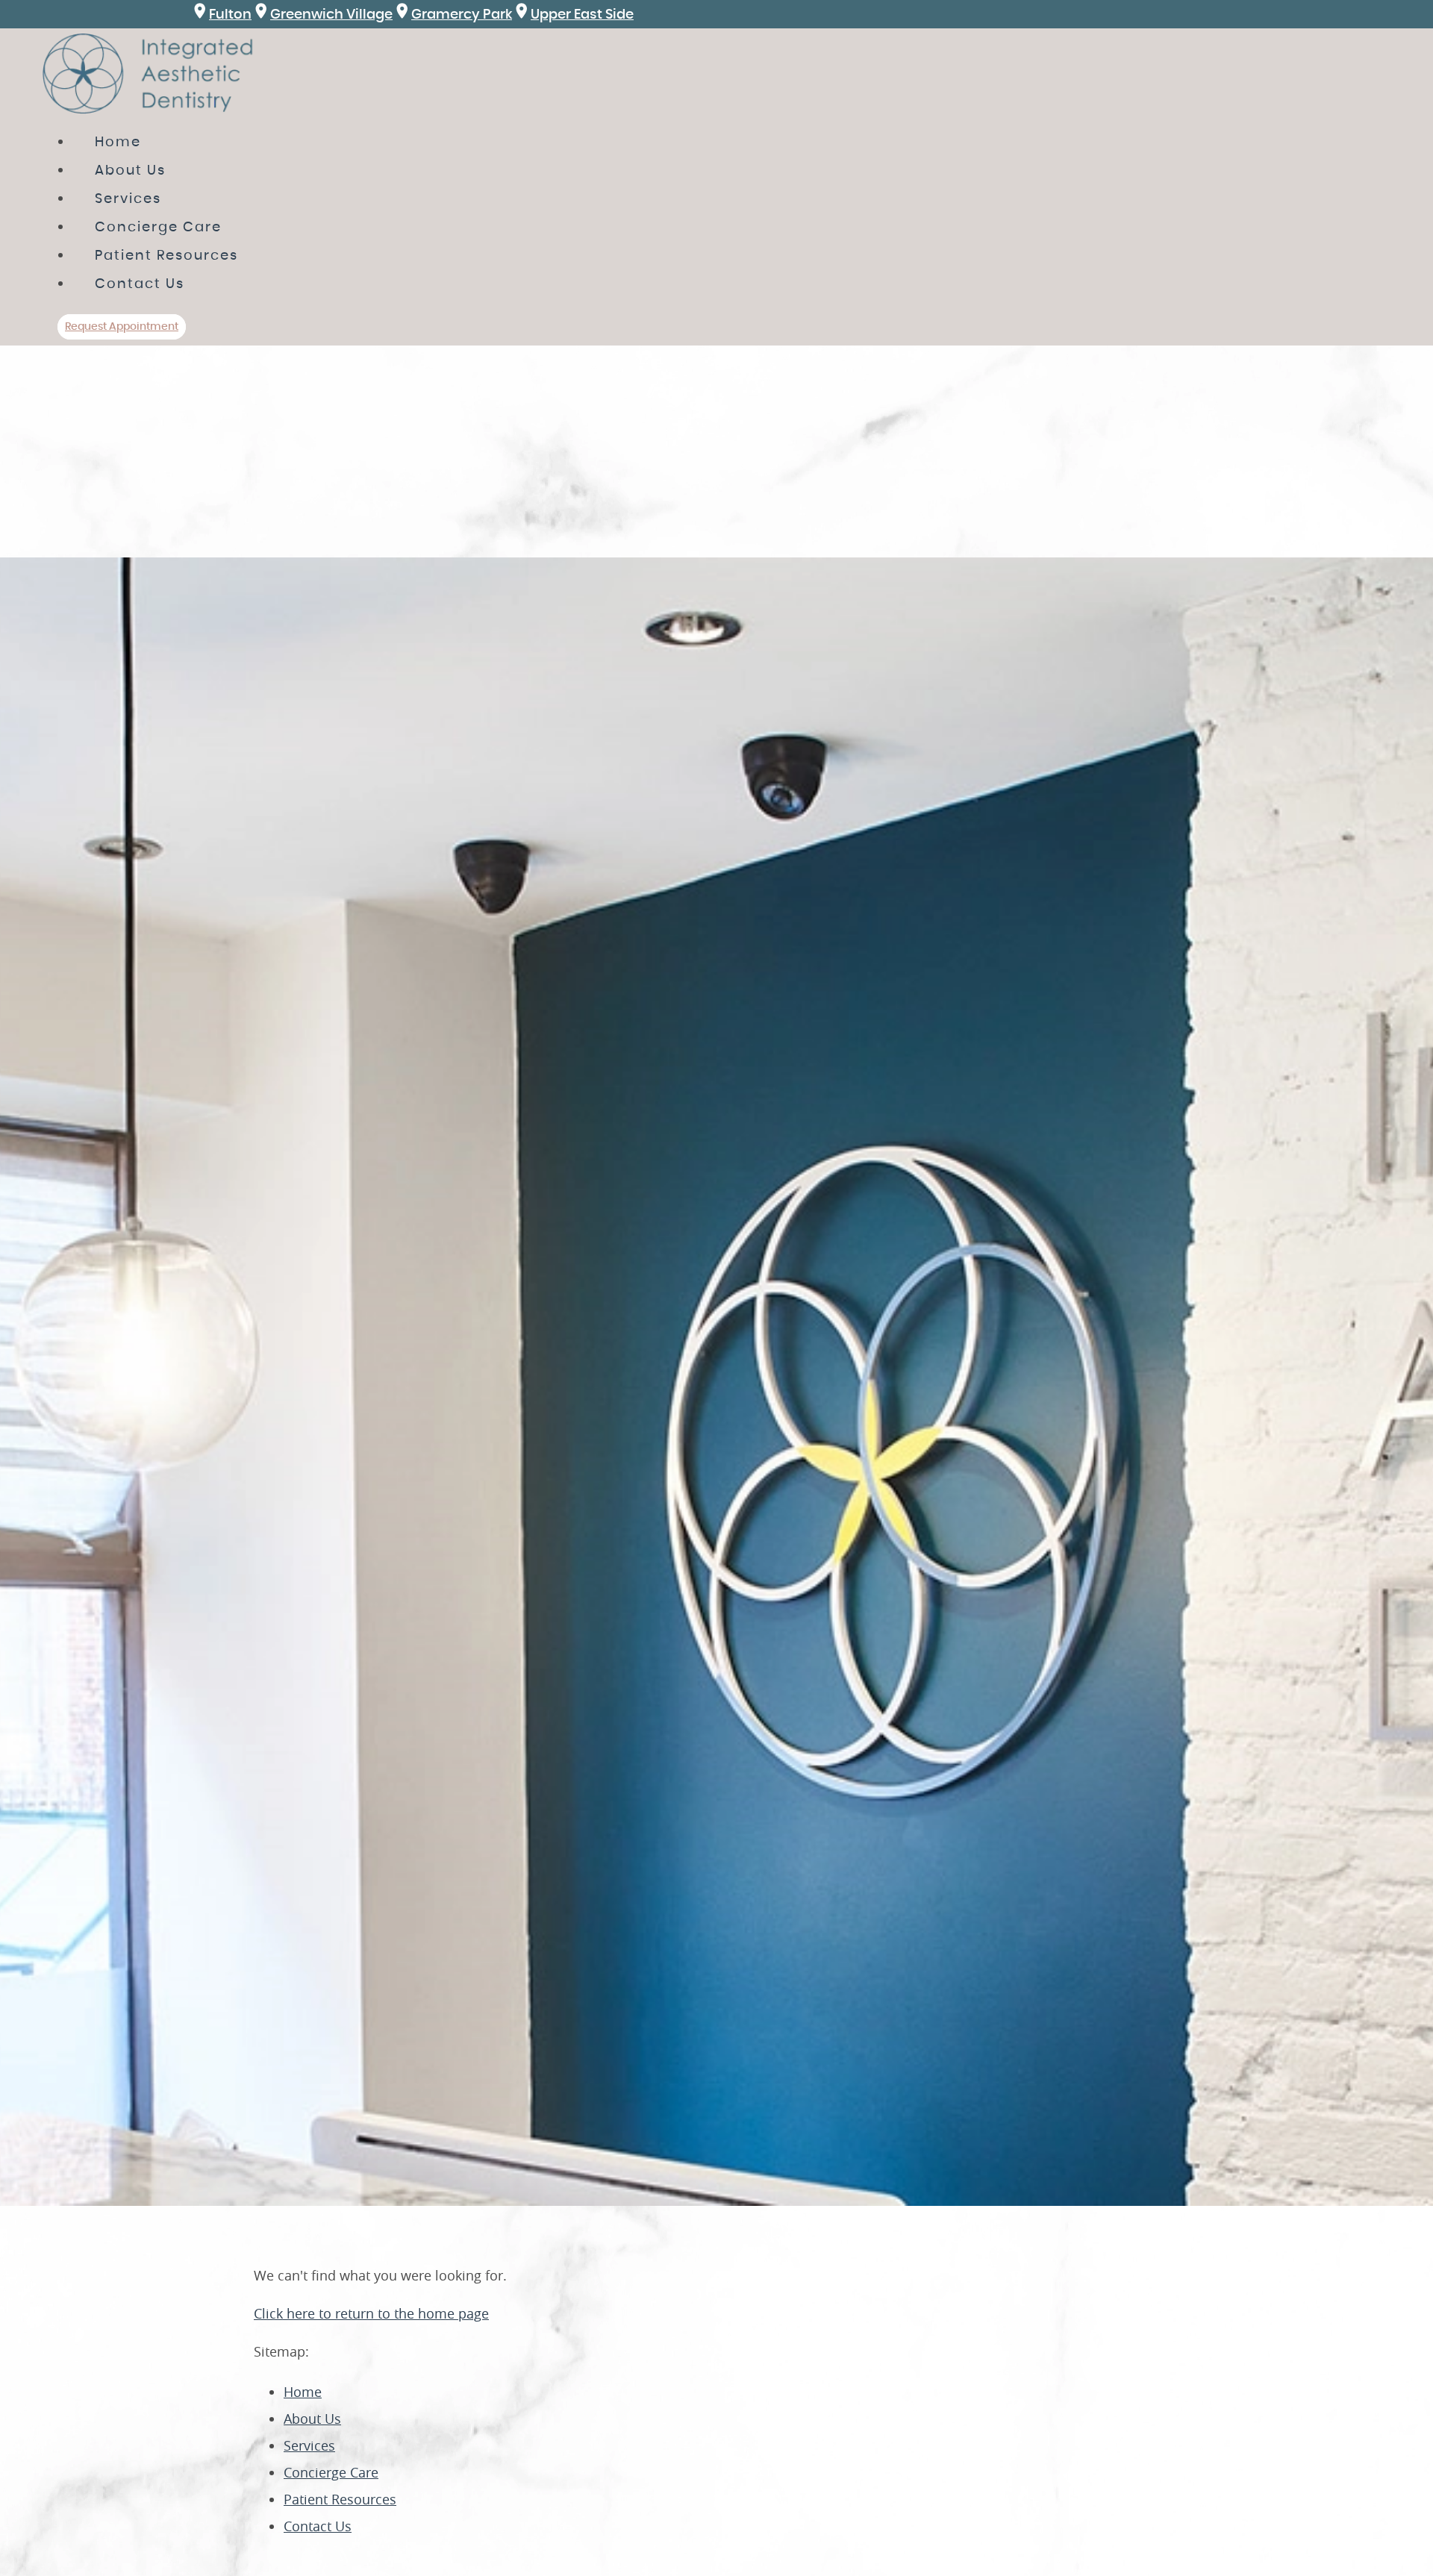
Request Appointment (122, 327)
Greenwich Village (331, 15)
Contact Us (140, 284)
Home (118, 143)
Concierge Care (158, 228)
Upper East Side (582, 15)
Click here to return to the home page (371, 2313)
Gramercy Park (462, 15)
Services (128, 199)
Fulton (230, 15)
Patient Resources (166, 256)
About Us (130, 171)
